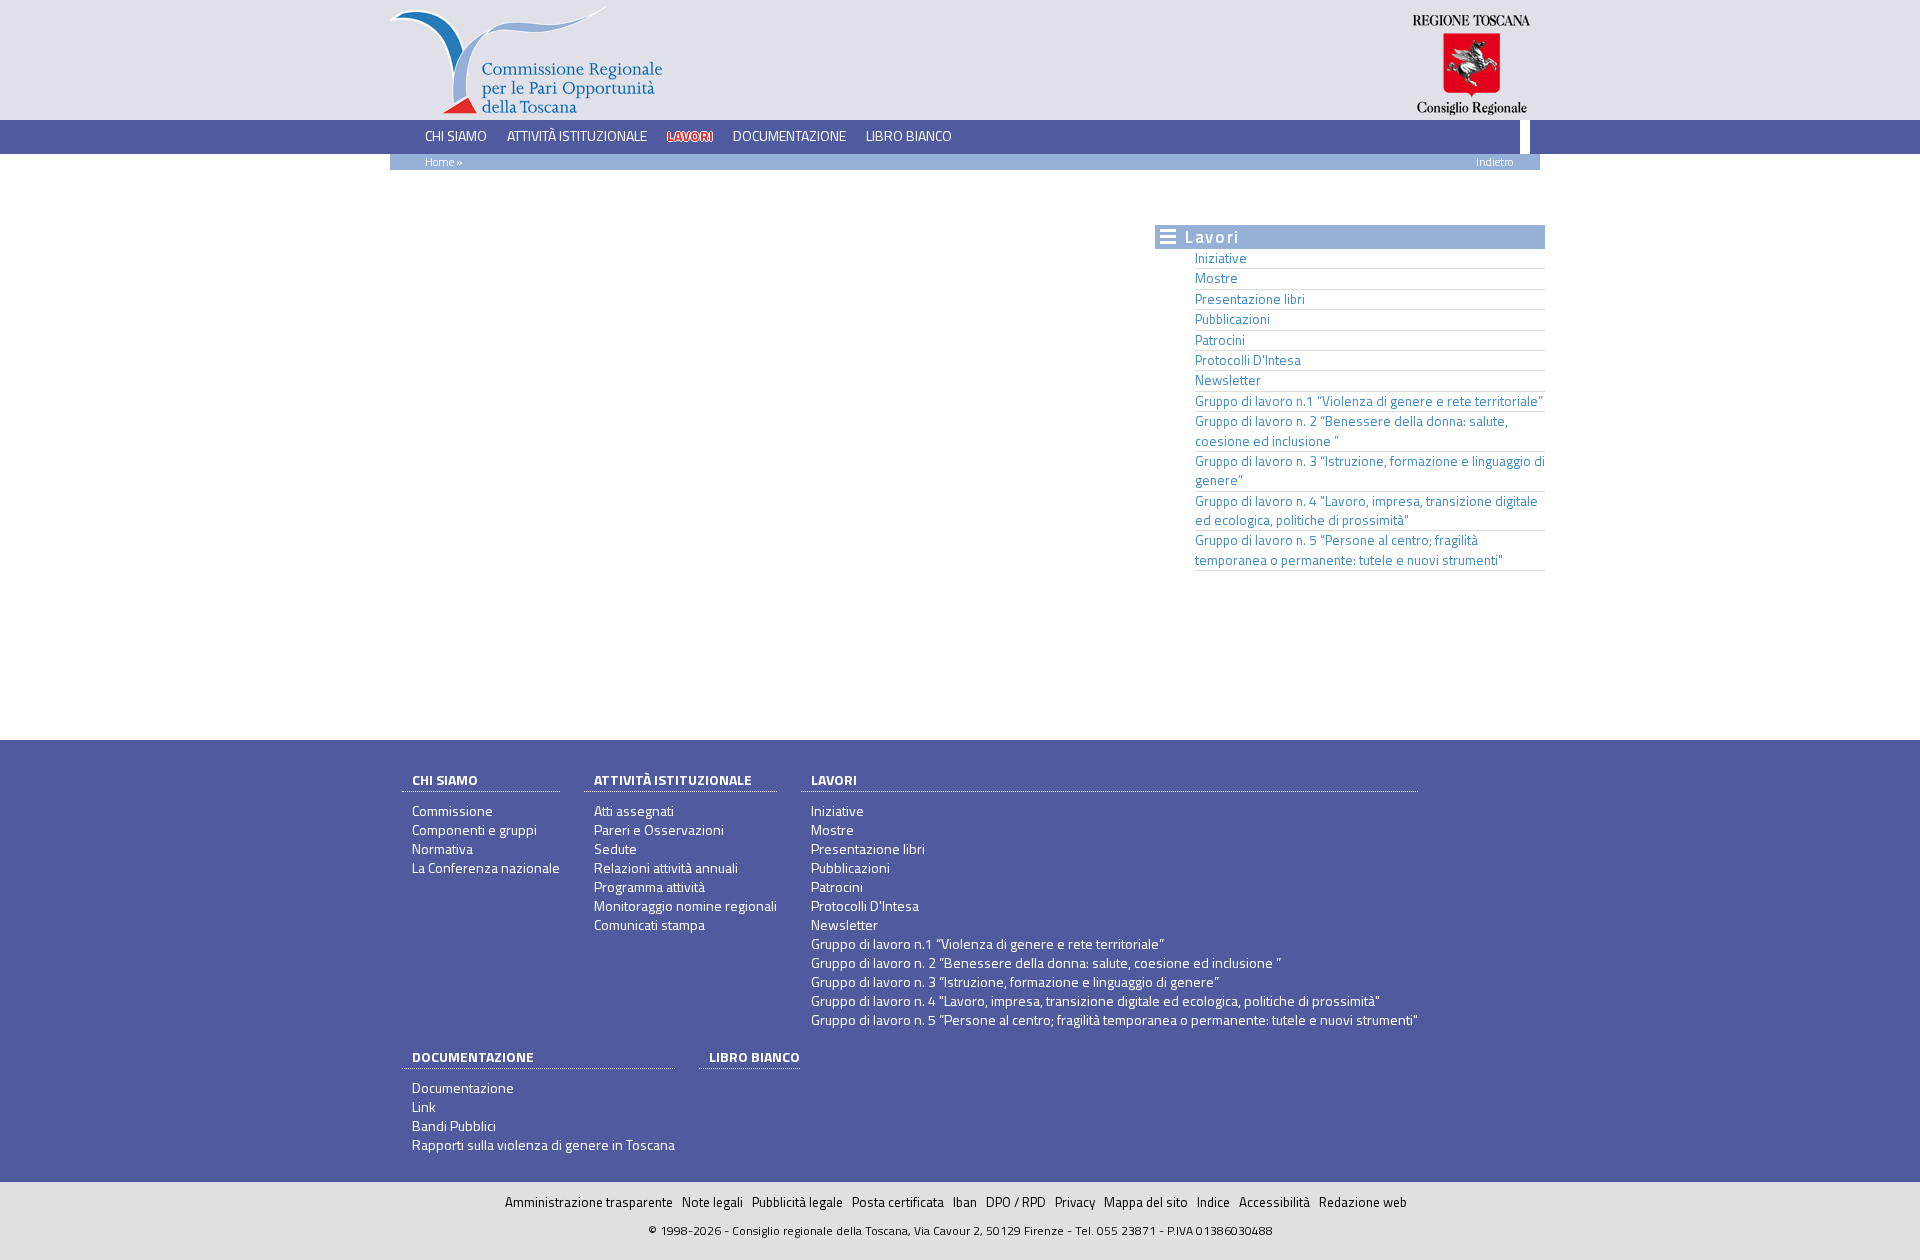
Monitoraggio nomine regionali (685, 905)
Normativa (442, 848)
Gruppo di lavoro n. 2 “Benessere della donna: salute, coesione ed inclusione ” (1351, 430)
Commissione (452, 810)
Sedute (615, 848)
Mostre (1216, 278)
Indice (1213, 1202)
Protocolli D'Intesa (1248, 360)
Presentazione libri (1250, 299)
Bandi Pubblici (454, 1125)
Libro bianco (909, 135)
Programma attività (649, 886)
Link (424, 1106)
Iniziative (1221, 258)
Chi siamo (445, 779)
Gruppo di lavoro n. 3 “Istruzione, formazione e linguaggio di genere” (1370, 470)
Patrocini (1220, 340)
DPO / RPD (1016, 1202)
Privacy (1075, 1202)
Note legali (712, 1202)
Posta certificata (898, 1202)
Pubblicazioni (1232, 319)
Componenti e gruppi (474, 829)
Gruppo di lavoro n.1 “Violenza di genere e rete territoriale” (1369, 401)
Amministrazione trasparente (589, 1202)
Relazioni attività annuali (666, 867)
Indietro (1494, 161)
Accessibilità (1274, 1202)
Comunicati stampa (649, 924)
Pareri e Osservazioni (659, 829)
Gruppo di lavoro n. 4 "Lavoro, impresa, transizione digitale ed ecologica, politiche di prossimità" (1366, 510)
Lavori (834, 779)
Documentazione (473, 1056)
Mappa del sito (1146, 1202)
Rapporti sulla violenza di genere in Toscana (543, 1144)
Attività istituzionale (673, 779)
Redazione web (1363, 1202)
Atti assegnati (634, 810)
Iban (965, 1202)
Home (439, 161)
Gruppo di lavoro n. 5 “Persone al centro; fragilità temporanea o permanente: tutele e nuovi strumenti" (1349, 549)
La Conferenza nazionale (486, 867)
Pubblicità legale (797, 1202)
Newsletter (1228, 380)
